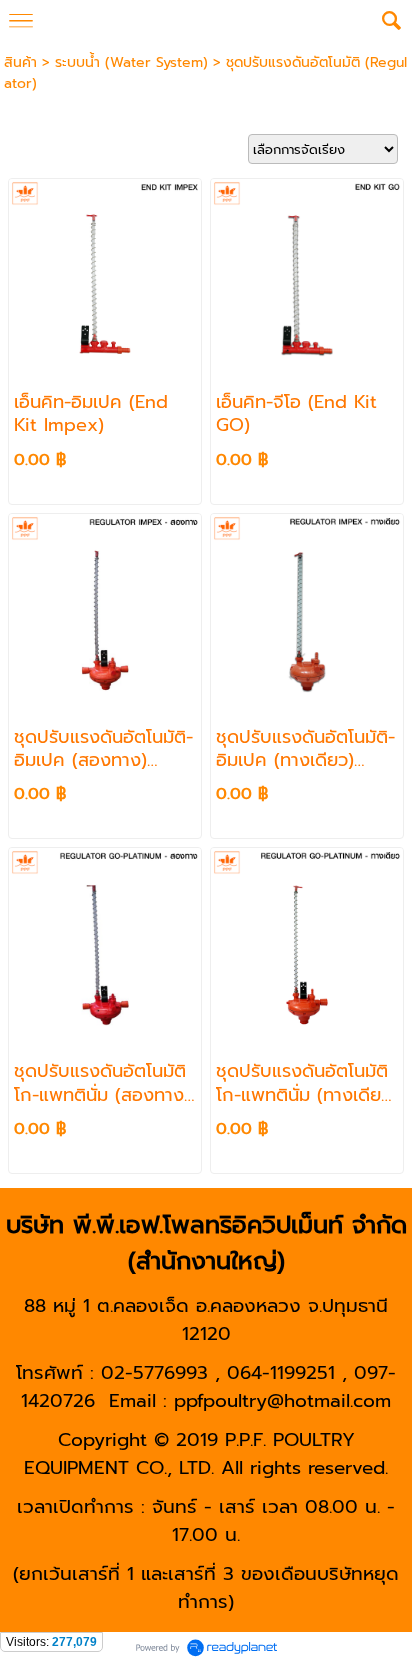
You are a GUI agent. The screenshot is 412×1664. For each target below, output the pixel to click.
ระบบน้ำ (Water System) (131, 62)
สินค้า (20, 62)
